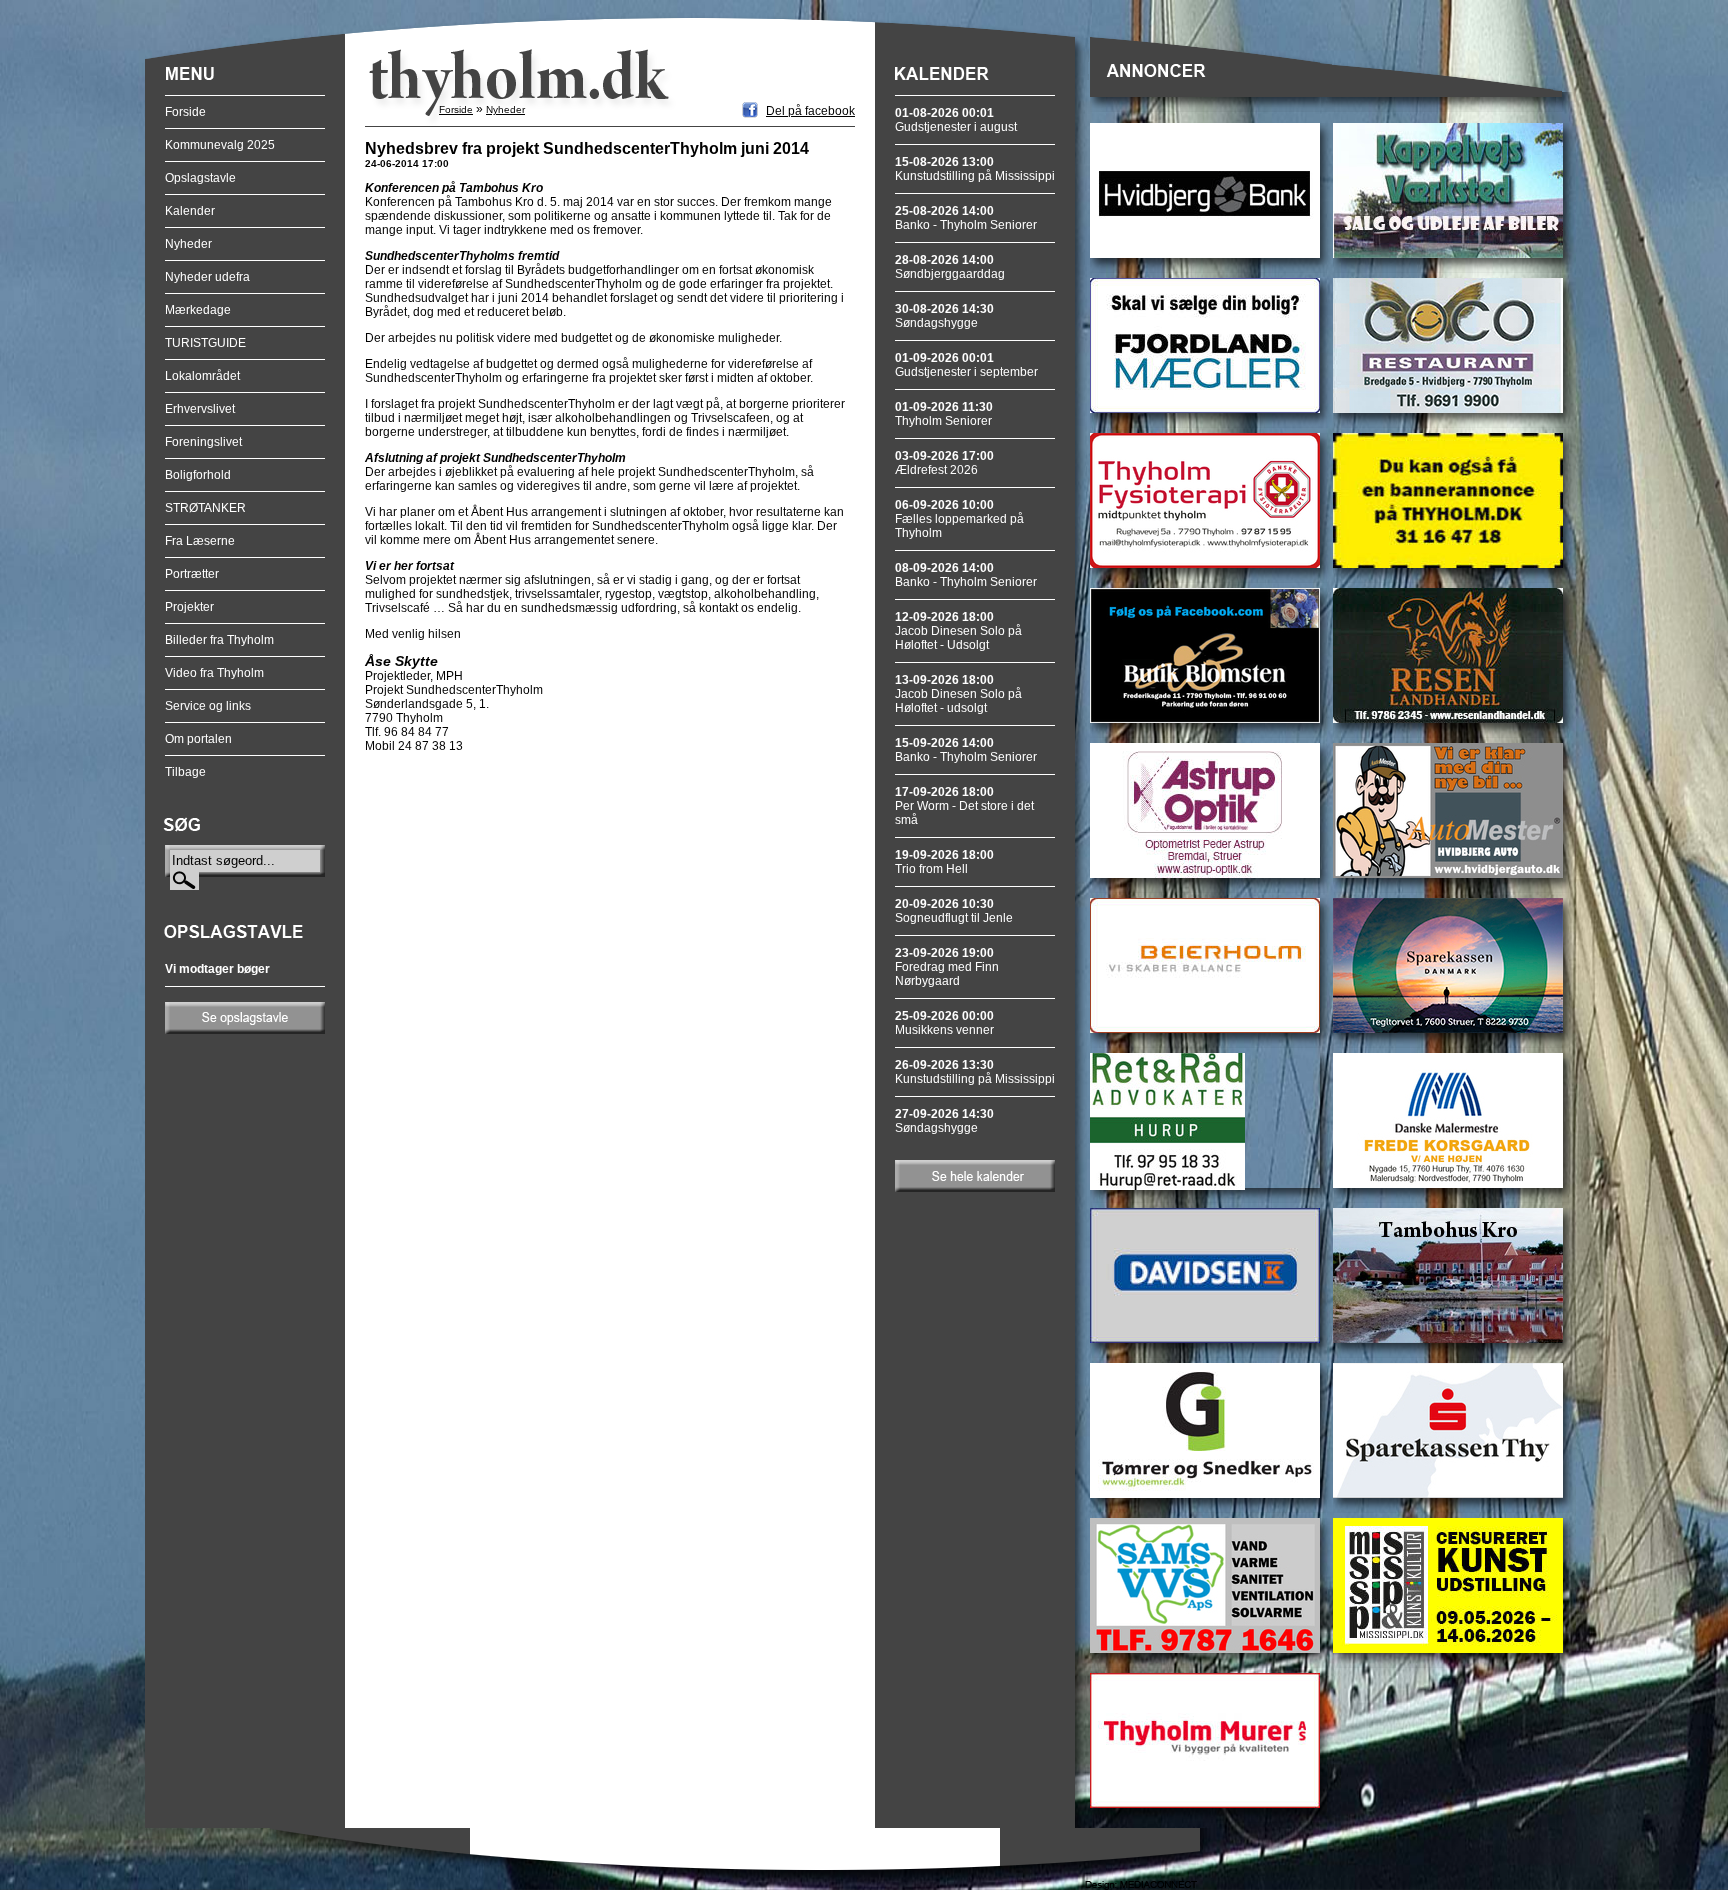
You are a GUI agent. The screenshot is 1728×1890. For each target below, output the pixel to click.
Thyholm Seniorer (944, 414)
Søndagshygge (944, 316)
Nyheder (188, 244)
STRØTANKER (205, 508)
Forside (185, 112)
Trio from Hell (944, 862)
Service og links (208, 706)
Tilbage (185, 772)
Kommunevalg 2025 (220, 145)
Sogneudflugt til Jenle (954, 911)
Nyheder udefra (207, 277)
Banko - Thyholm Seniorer (966, 218)
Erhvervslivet (200, 409)
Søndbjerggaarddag (950, 267)
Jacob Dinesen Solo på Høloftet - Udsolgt (958, 631)
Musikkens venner (944, 1023)
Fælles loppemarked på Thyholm (959, 519)
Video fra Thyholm (214, 673)
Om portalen (198, 739)
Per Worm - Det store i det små (964, 806)
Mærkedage (198, 310)
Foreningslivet (203, 442)
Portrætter (192, 574)
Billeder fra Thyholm (219, 640)
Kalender (190, 211)
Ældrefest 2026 (944, 463)
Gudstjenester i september (966, 365)
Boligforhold (198, 475)
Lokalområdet (202, 376)
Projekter (189, 607)
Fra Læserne (200, 541)
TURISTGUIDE (205, 343)
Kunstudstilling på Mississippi (975, 169)
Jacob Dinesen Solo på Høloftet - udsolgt (958, 694)
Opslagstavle (200, 178)
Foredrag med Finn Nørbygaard (947, 967)
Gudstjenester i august (956, 120)
